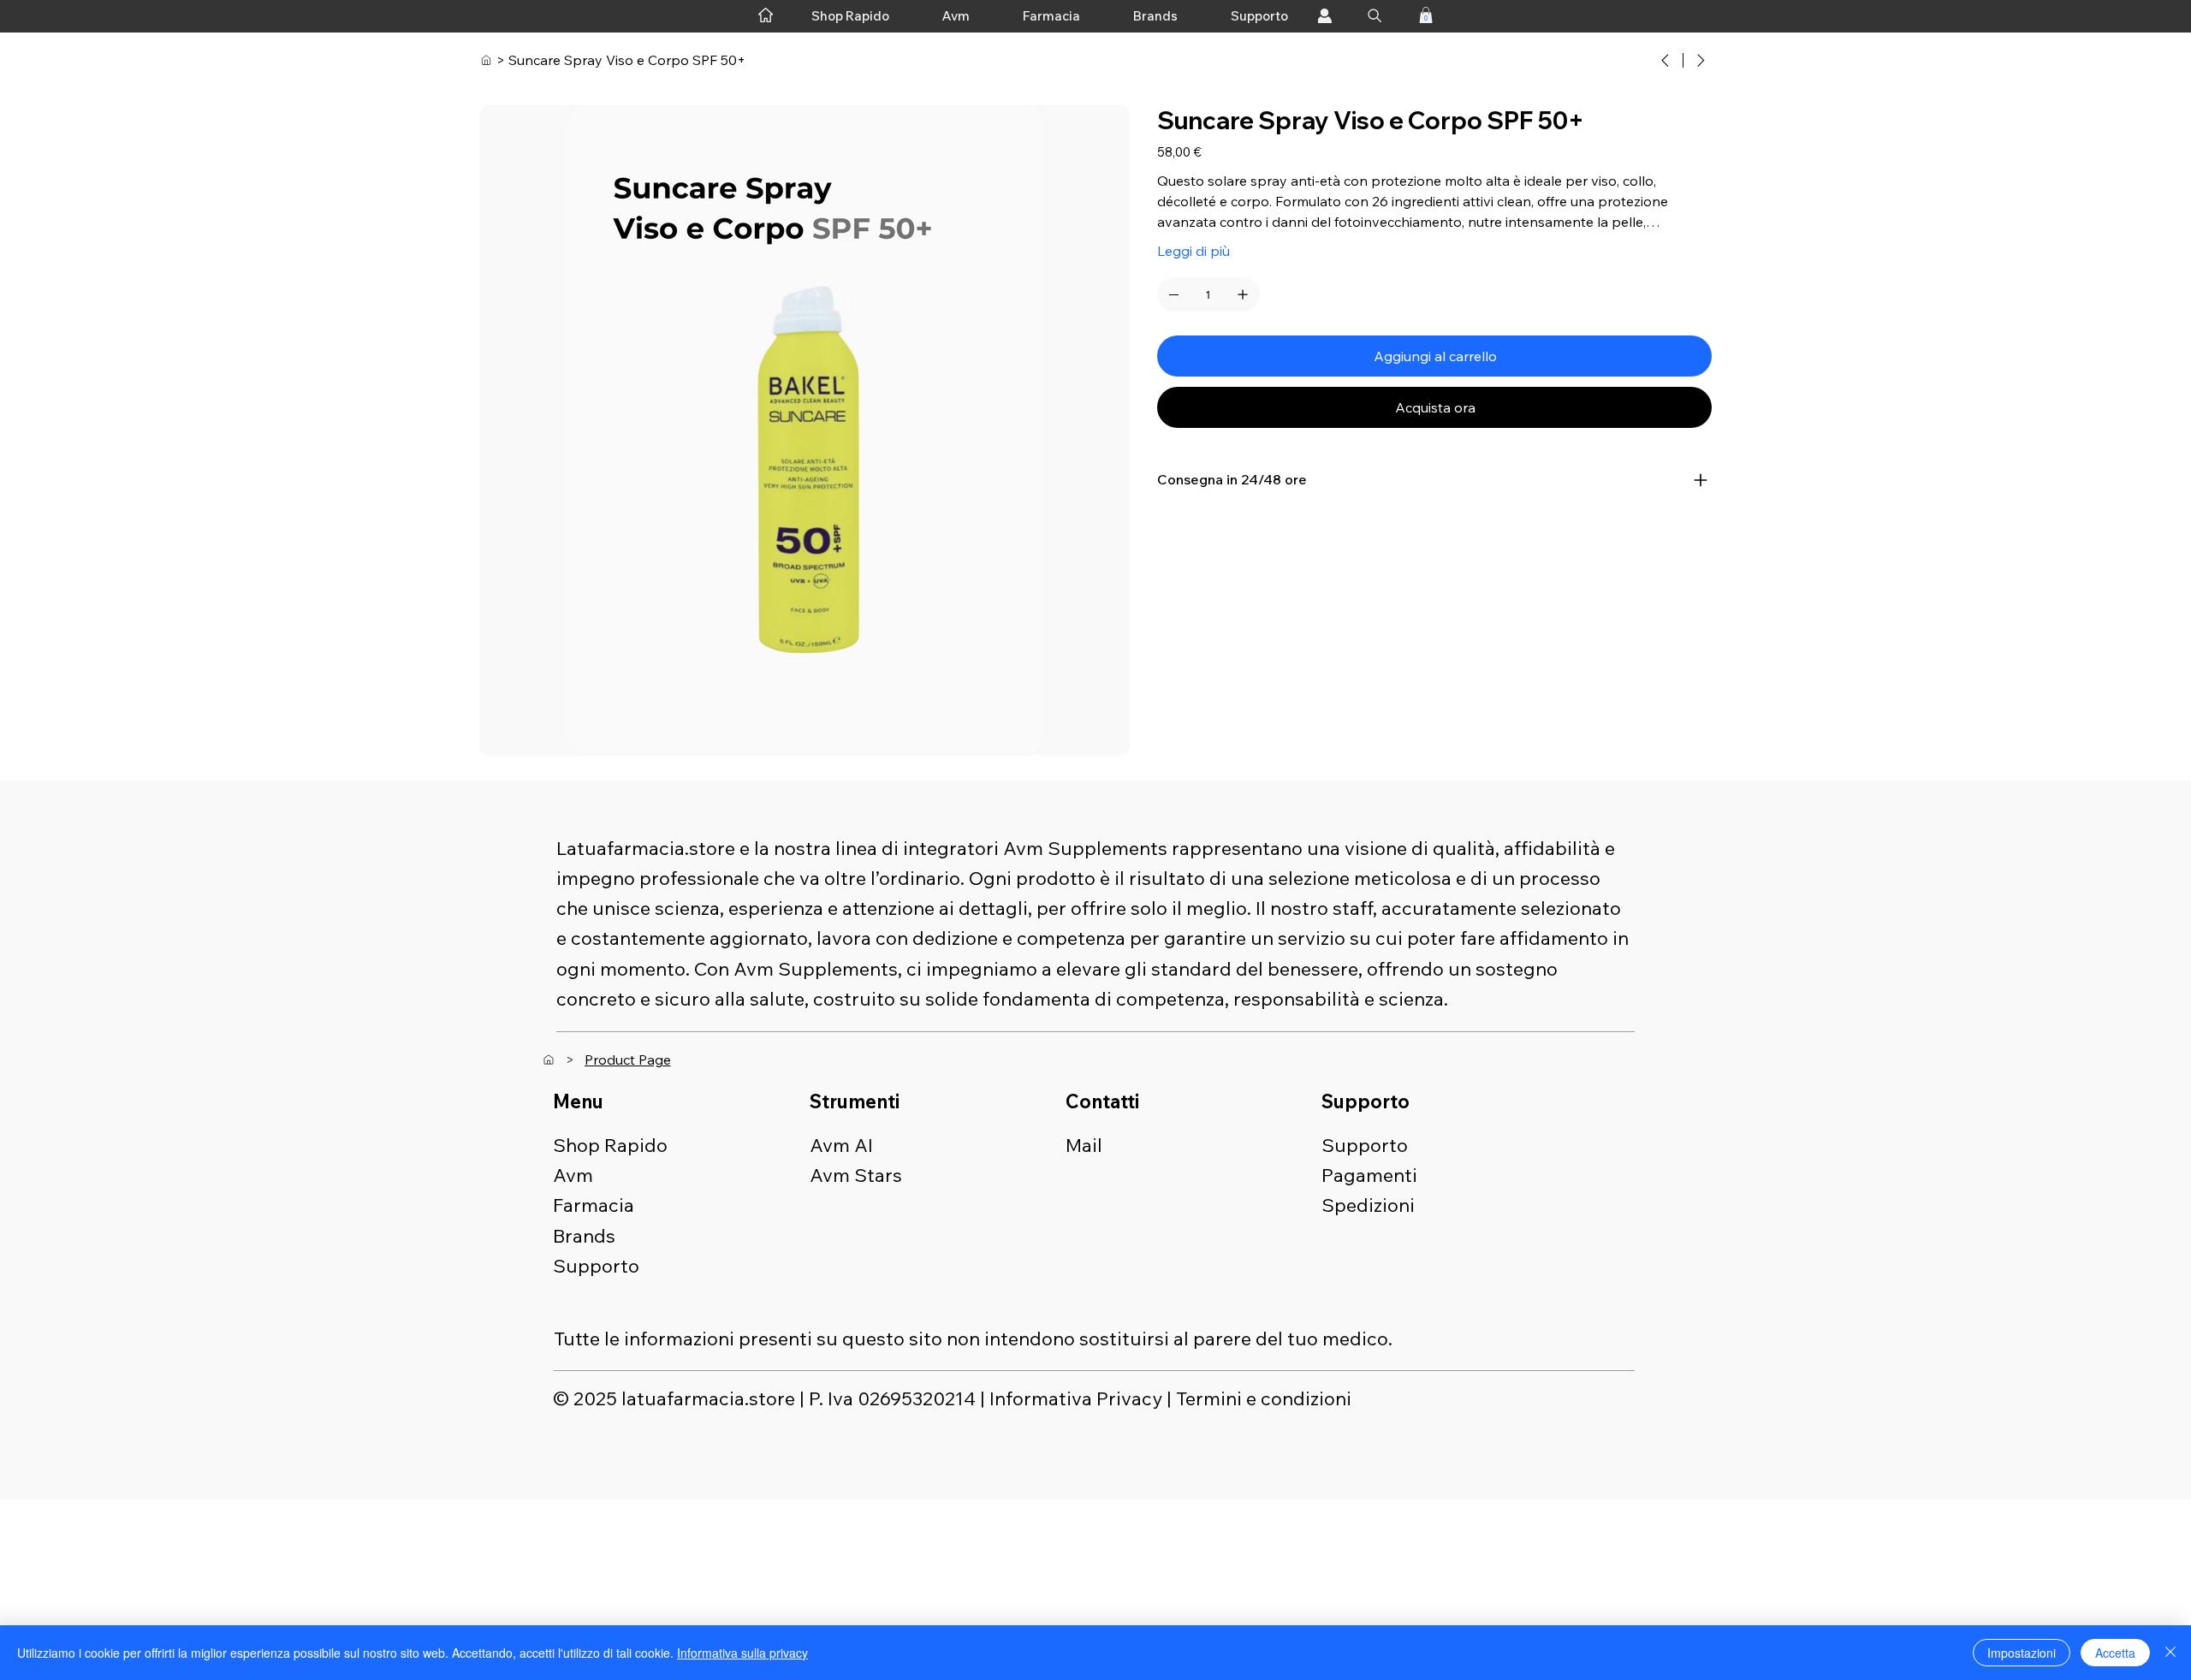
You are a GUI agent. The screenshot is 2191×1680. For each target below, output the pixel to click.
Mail (1084, 1145)
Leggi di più (1193, 251)
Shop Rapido (610, 1145)
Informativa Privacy (1076, 1398)
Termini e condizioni (1264, 1398)
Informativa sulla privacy (742, 1653)
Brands (584, 1236)
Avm (573, 1175)
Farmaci (588, 1205)
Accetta (2115, 1653)
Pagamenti (1369, 1175)
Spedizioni (1368, 1205)
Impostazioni (2022, 1653)
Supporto (596, 1266)
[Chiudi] (2170, 1653)
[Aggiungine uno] (1243, 294)
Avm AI (841, 1145)
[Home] (486, 60)
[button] (1426, 15)
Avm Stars (856, 1175)
